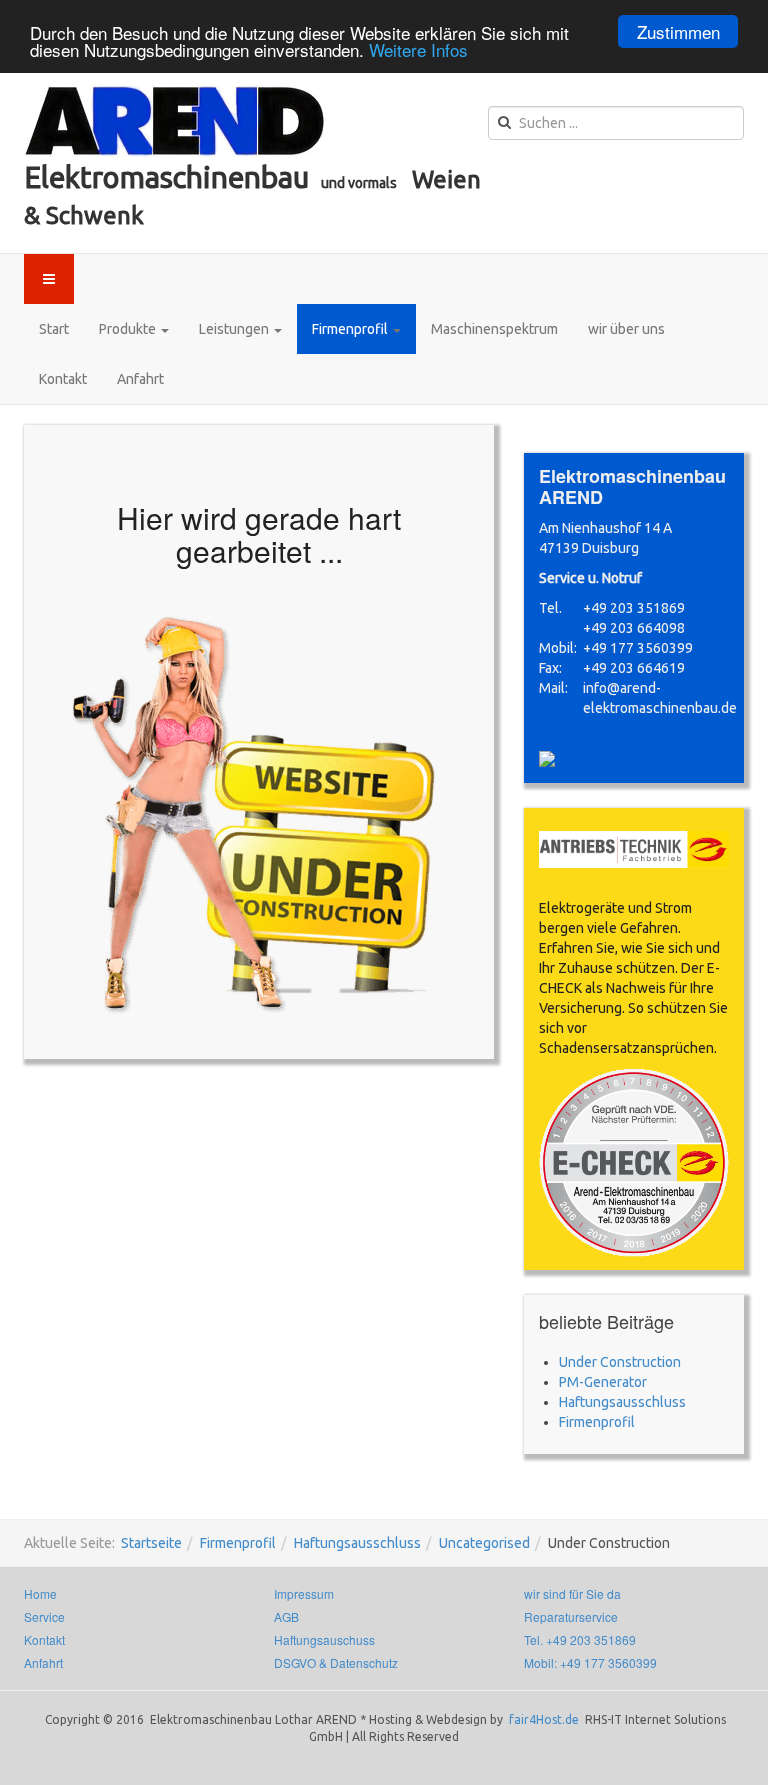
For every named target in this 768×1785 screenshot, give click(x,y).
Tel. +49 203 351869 (580, 1639)
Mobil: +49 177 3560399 (590, 1662)
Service (44, 1616)
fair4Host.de (545, 1719)
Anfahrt (140, 379)
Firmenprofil (351, 329)
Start (54, 329)
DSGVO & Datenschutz (336, 1662)
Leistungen (235, 329)
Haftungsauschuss (324, 1639)
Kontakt (63, 379)
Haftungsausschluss (357, 1543)
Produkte (129, 329)
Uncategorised (484, 1543)
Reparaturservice (571, 1616)
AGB (286, 1616)
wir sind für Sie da (572, 1593)
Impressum (304, 1593)
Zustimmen (678, 31)
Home (40, 1593)
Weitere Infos (418, 49)
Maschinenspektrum (494, 329)
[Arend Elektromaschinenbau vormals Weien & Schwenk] (175, 121)
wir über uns (626, 329)
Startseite (151, 1543)
